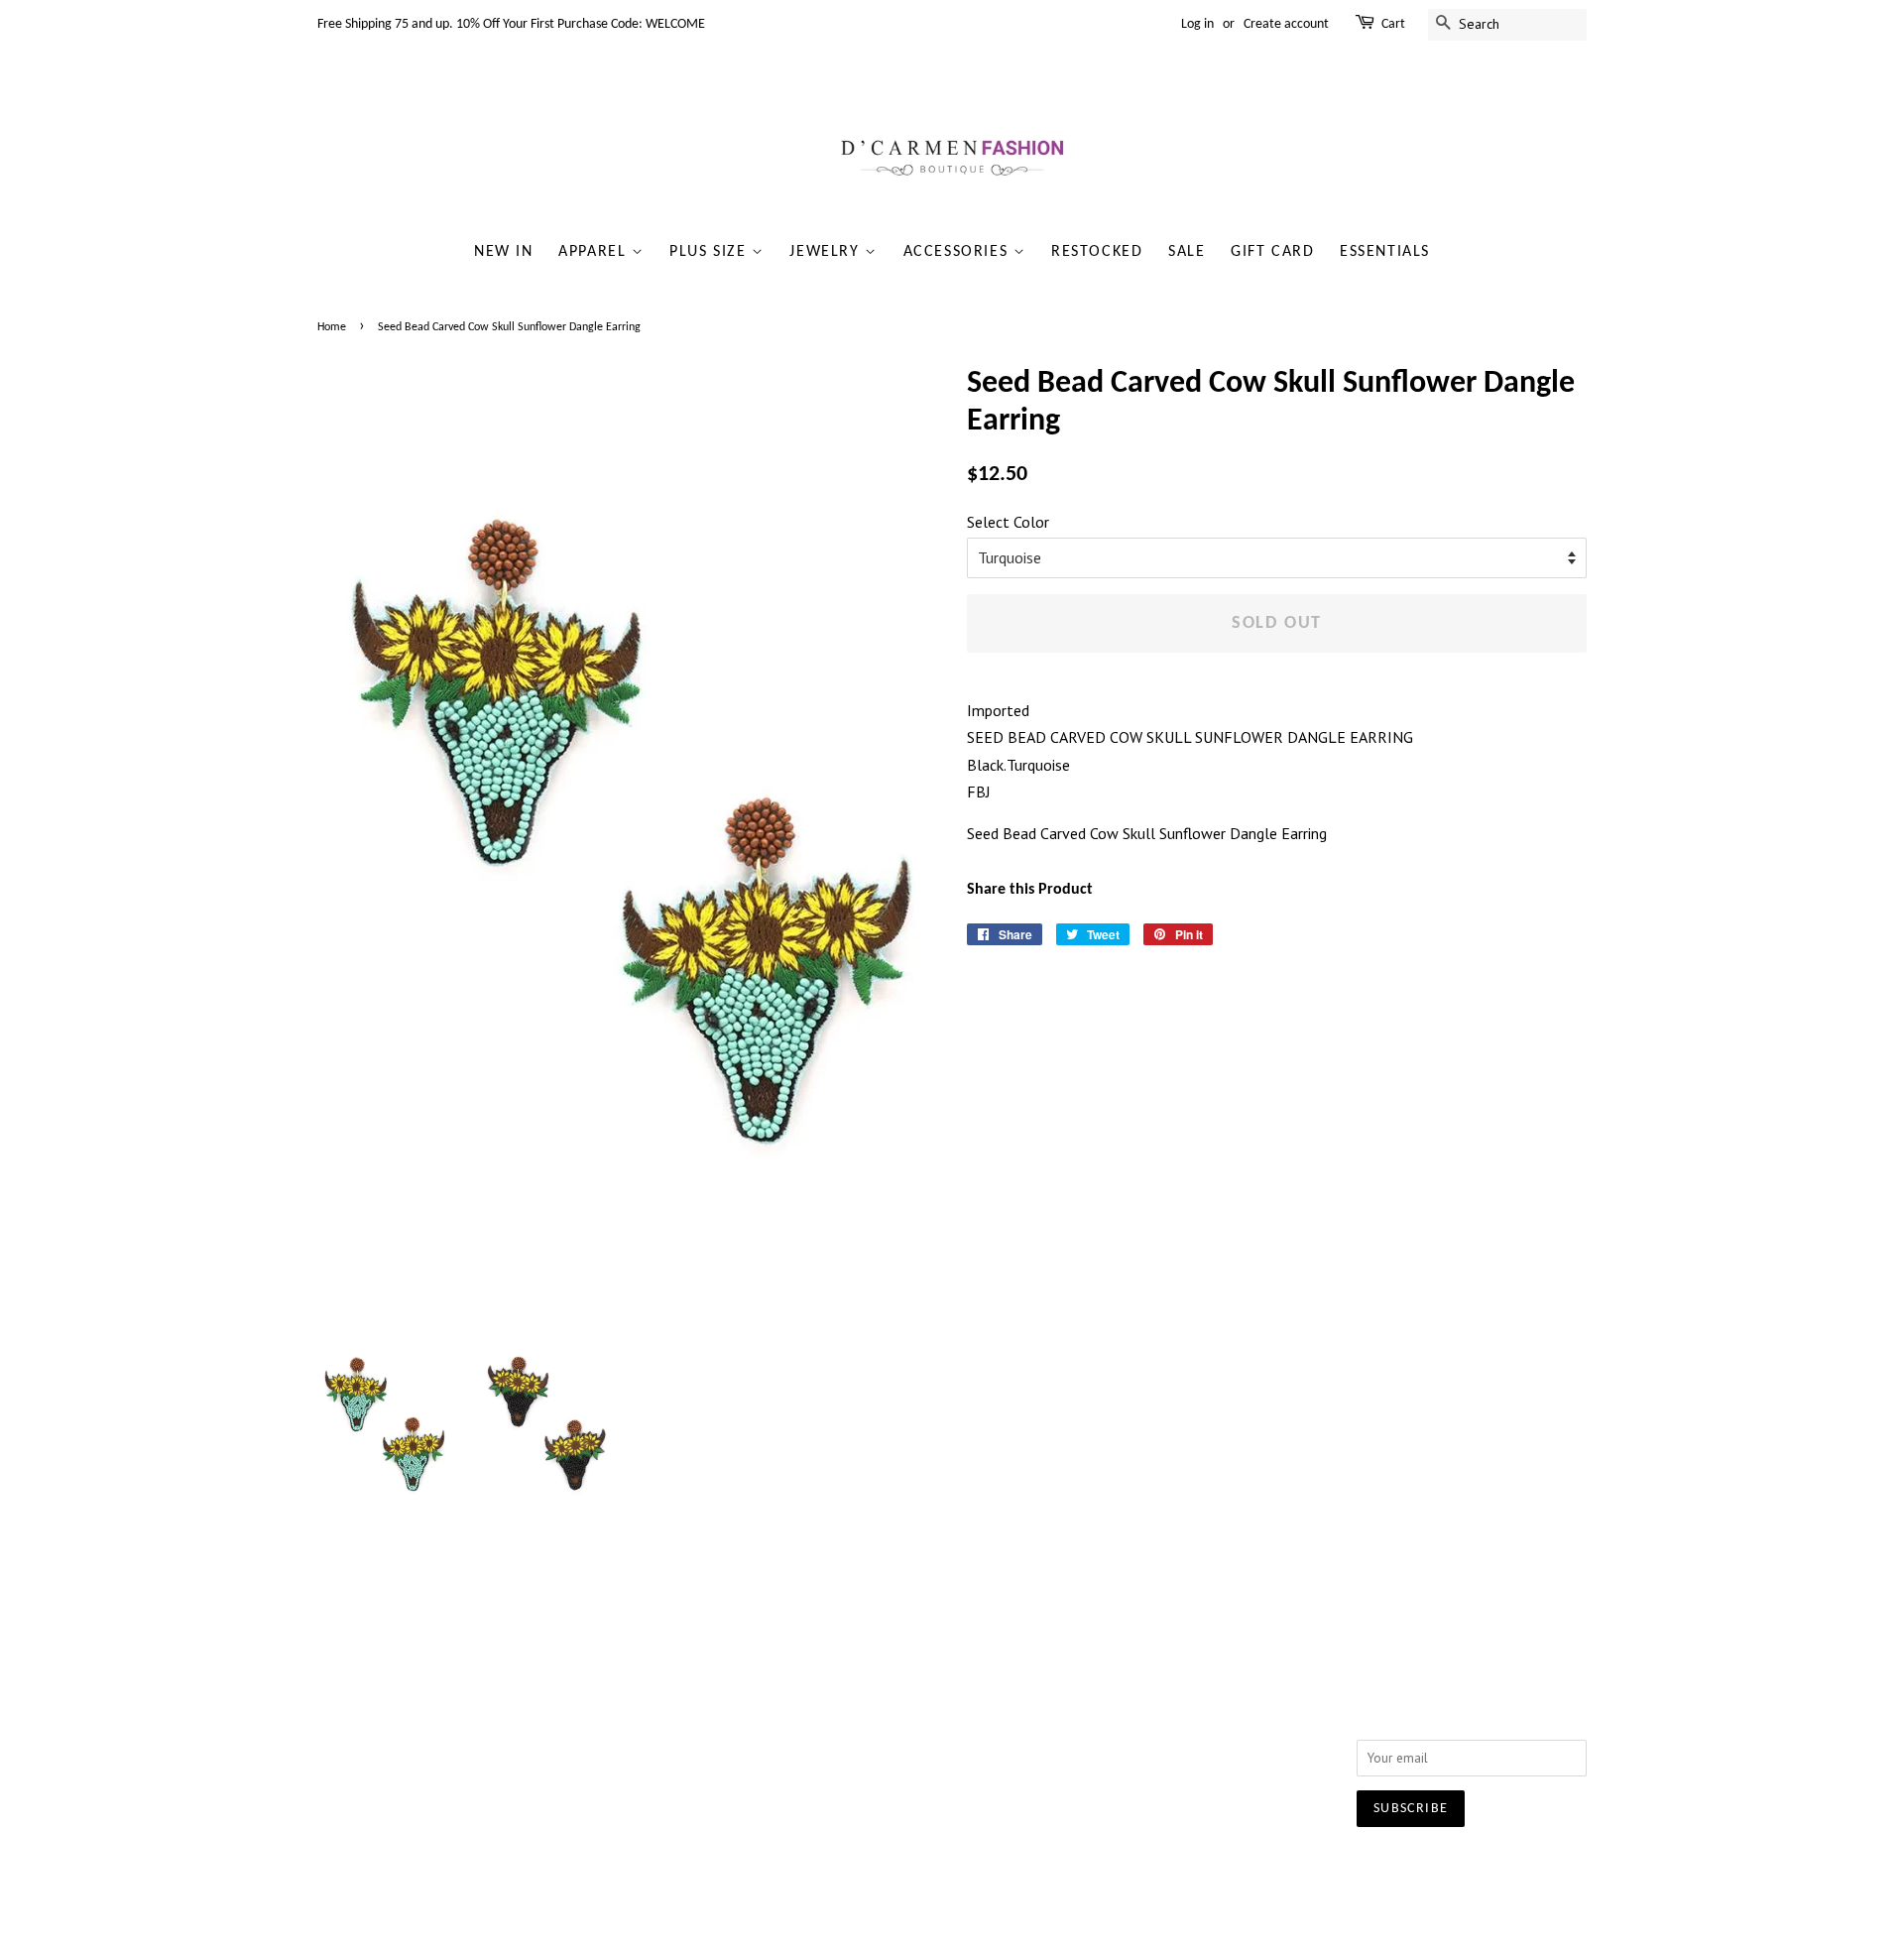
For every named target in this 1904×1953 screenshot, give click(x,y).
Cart (1393, 24)
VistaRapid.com (1091, 1869)
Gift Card (1272, 252)
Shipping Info (876, 1695)
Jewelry (827, 252)
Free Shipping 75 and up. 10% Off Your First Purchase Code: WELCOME (511, 24)
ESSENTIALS (1385, 252)
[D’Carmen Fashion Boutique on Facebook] (1108, 1700)
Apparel (595, 252)
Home (332, 327)
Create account (1286, 24)
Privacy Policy (616, 1748)
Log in (1197, 24)
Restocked (1097, 252)
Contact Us (608, 1721)
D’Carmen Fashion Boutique (889, 1869)
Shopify (1180, 1869)
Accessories (958, 252)
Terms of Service (626, 1773)
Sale (1187, 252)
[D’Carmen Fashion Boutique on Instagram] (1144, 1700)
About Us (603, 1695)
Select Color (1008, 522)
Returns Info (871, 1721)
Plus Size (711, 252)
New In (504, 252)
